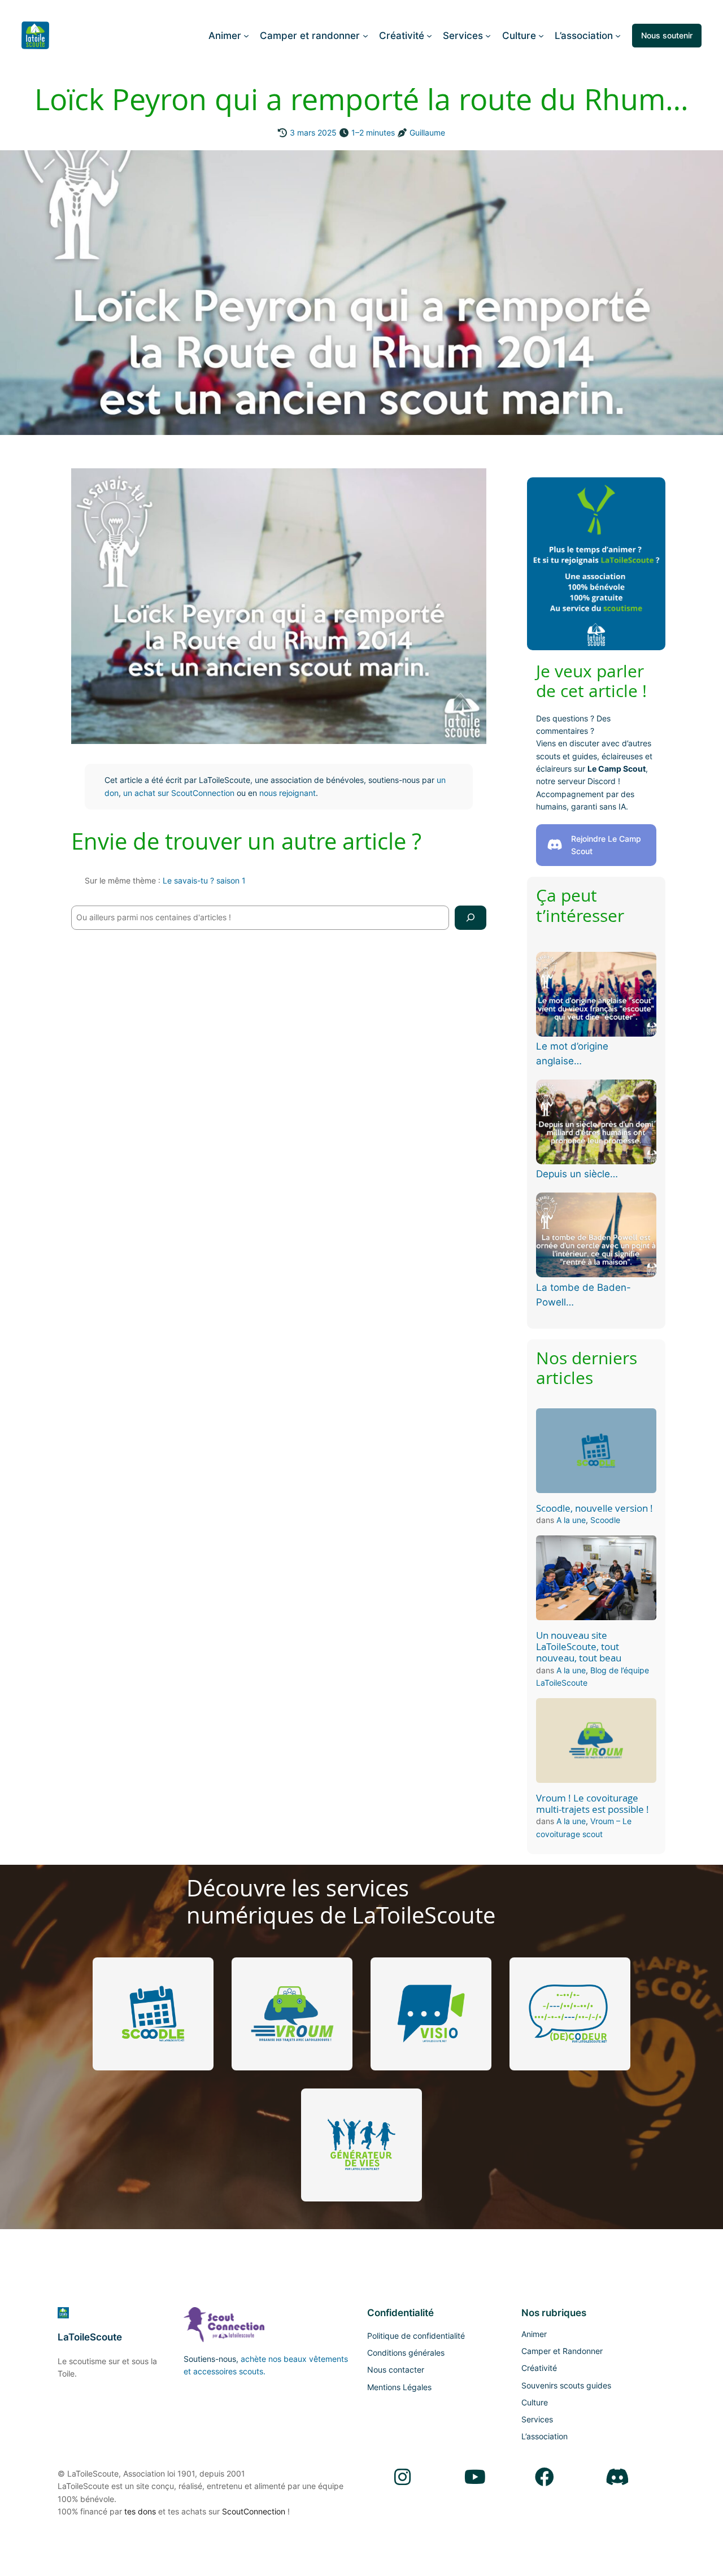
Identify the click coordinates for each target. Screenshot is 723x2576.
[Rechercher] (471, 918)
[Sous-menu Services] (488, 36)
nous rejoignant (288, 793)
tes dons (140, 2511)
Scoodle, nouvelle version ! (594, 1508)
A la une (571, 1520)
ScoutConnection (254, 2511)
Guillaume (427, 132)
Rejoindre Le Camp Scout (606, 845)
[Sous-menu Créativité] (429, 36)
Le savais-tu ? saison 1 (204, 880)
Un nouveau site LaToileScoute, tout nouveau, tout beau (579, 1647)
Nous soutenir (667, 35)
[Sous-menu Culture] (541, 36)
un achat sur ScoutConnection (179, 793)
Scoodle (605, 1520)
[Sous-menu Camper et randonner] (365, 36)
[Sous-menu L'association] (618, 36)
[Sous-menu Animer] (246, 36)
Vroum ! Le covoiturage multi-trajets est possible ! (593, 1804)
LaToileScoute (90, 2337)
